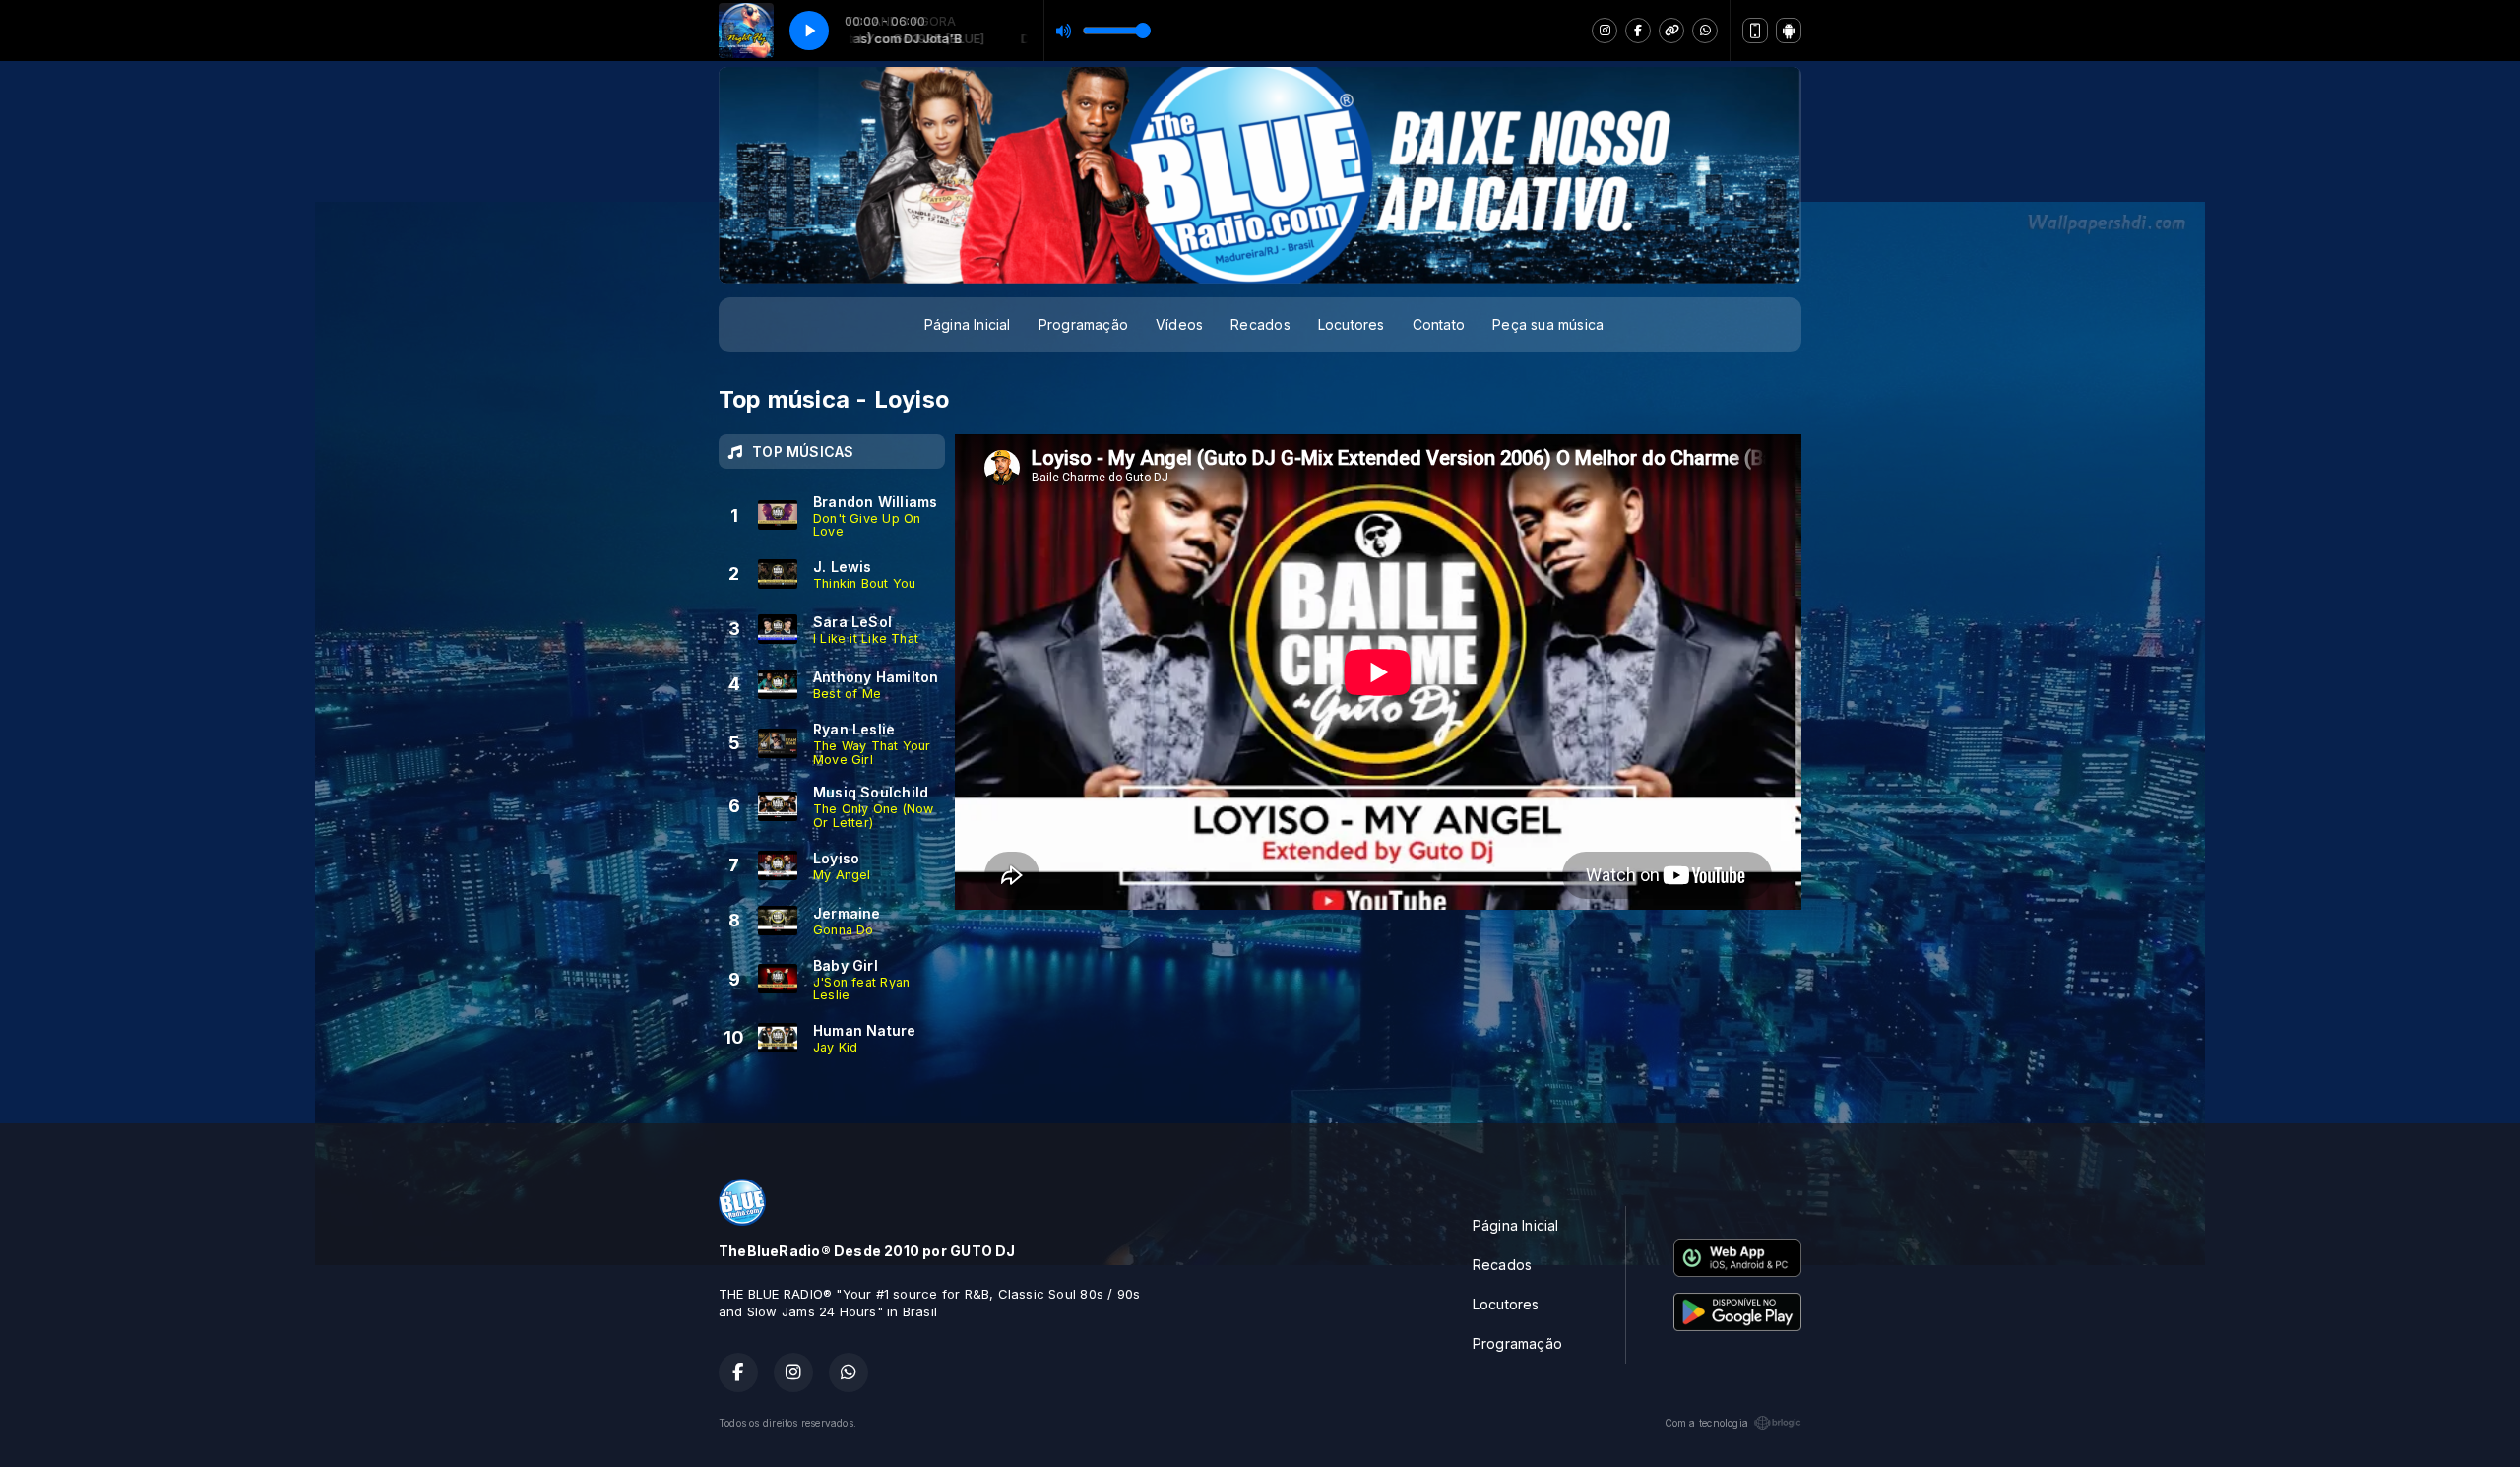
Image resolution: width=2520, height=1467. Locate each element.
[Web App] (1755, 31)
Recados (1260, 324)
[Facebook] (1638, 31)
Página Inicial (968, 324)
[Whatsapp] (1705, 31)
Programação (1083, 324)
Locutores (1352, 324)
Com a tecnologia (1706, 1423)
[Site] (1671, 31)
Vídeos (1179, 324)
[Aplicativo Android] (1789, 31)
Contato (1439, 324)
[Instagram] (1605, 31)
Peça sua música (1548, 324)
